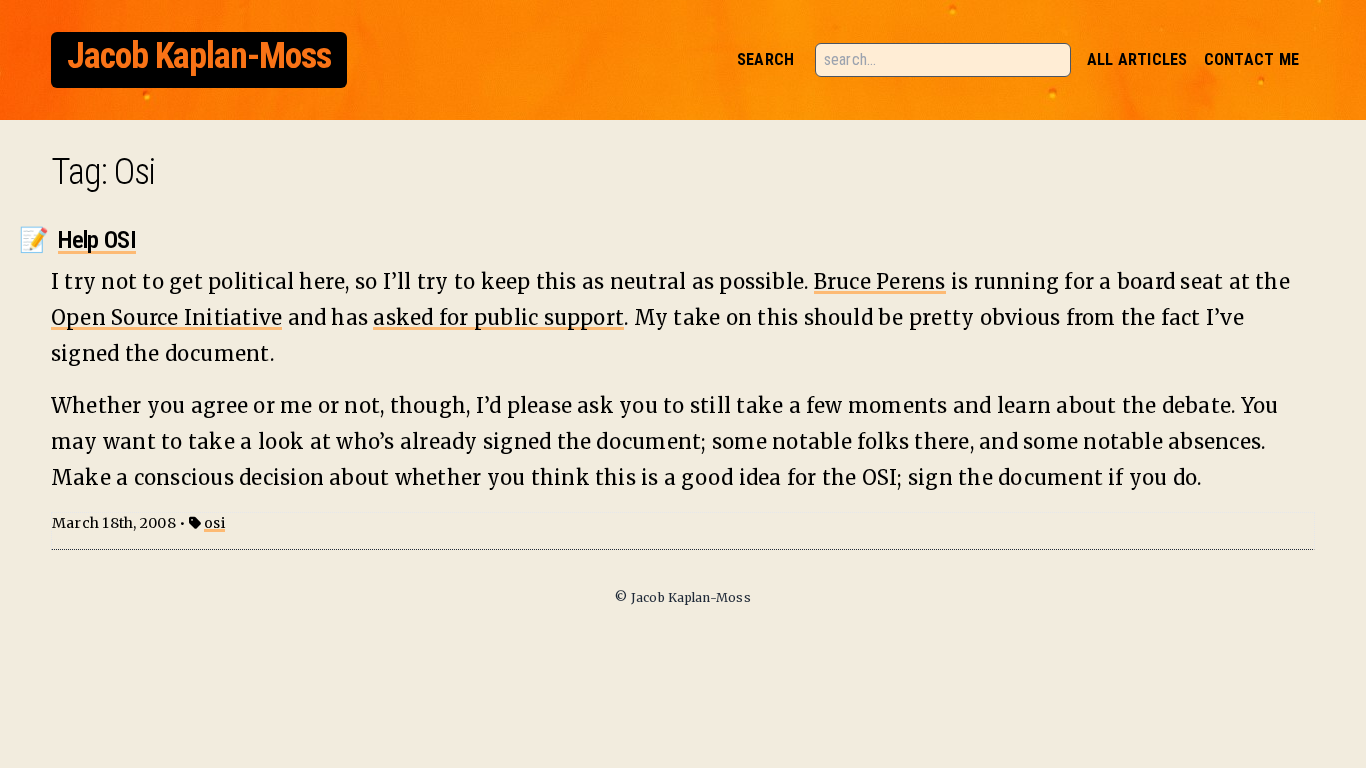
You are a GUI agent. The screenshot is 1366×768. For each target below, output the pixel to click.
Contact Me (1251, 59)
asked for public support (498, 317)
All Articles (1137, 59)
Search (765, 59)
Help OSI (97, 240)
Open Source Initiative (166, 317)
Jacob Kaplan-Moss (199, 56)
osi (214, 523)
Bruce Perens (880, 281)
